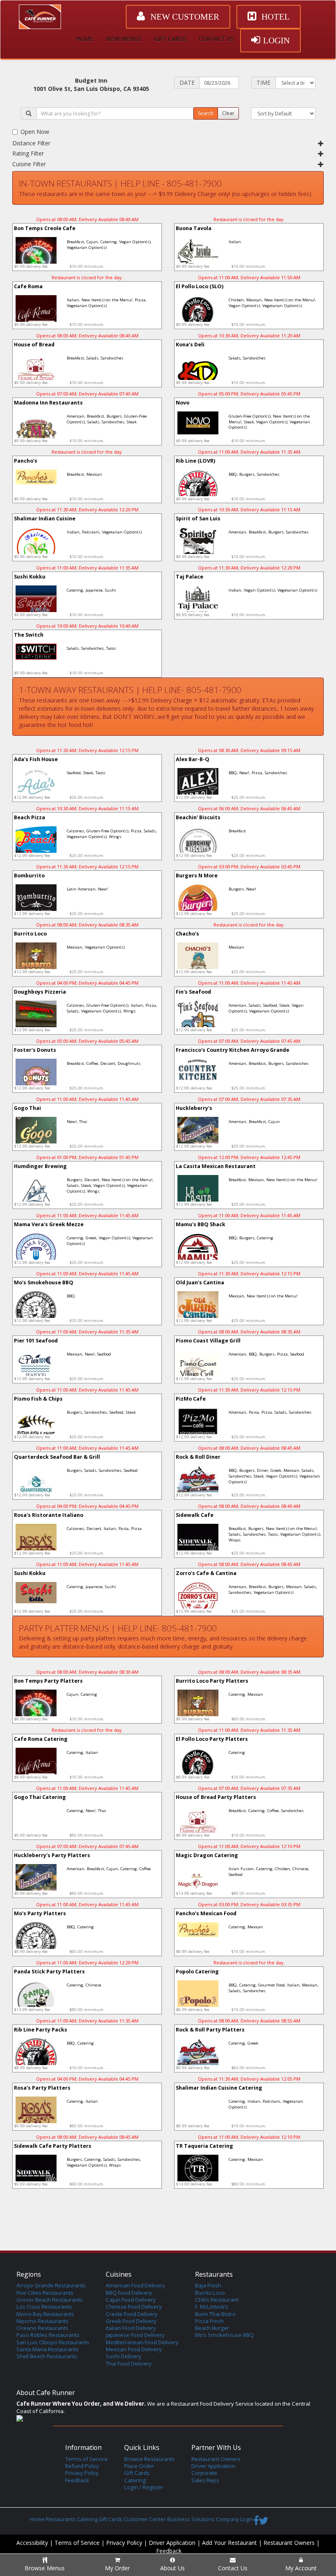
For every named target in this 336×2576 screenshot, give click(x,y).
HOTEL (275, 17)
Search (206, 113)
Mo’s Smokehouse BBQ (225, 2335)
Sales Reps (205, 2480)
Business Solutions (191, 2519)
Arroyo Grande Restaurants (51, 2285)
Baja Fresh (208, 2285)
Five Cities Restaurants (45, 2293)
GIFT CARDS (170, 39)
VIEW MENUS (124, 39)
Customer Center (145, 2519)
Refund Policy (82, 2466)
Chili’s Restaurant (217, 2300)
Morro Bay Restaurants (45, 2314)
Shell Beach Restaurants (47, 2356)
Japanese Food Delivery (135, 2335)
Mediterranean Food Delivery (142, 2342)
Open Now (35, 132)
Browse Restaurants (150, 2459)
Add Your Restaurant (229, 2543)
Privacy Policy (82, 2473)
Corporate (204, 2473)
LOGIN (276, 41)
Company (227, 2519)
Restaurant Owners (216, 2459)
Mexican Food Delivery (134, 2349)
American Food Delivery (135, 2285)
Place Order (139, 2466)
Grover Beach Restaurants (50, 2300)
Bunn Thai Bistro (215, 2314)
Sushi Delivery (124, 2356)
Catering (135, 2480)
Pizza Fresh (209, 2321)
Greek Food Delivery (131, 2321)
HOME (85, 39)
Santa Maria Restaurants (48, 2349)
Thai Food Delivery (129, 2364)
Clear (228, 113)
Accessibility (32, 2543)
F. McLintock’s (212, 2307)
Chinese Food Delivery (134, 2307)
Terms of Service (86, 2459)
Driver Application (213, 2466)
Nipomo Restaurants (42, 2321)
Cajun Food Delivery (131, 2300)
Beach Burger (212, 2328)
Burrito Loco (210, 2293)
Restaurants (61, 2519)
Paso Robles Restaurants (48, 2335)
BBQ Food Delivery (129, 2293)
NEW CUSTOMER (184, 17)
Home (37, 2519)
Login (247, 2519)
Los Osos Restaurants (44, 2307)
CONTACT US (216, 39)
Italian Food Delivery (131, 2328)
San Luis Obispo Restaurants (53, 2342)
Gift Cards (137, 2473)
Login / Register (144, 2487)
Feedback (77, 2480)
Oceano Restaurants (42, 2328)
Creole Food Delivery (132, 2314)
